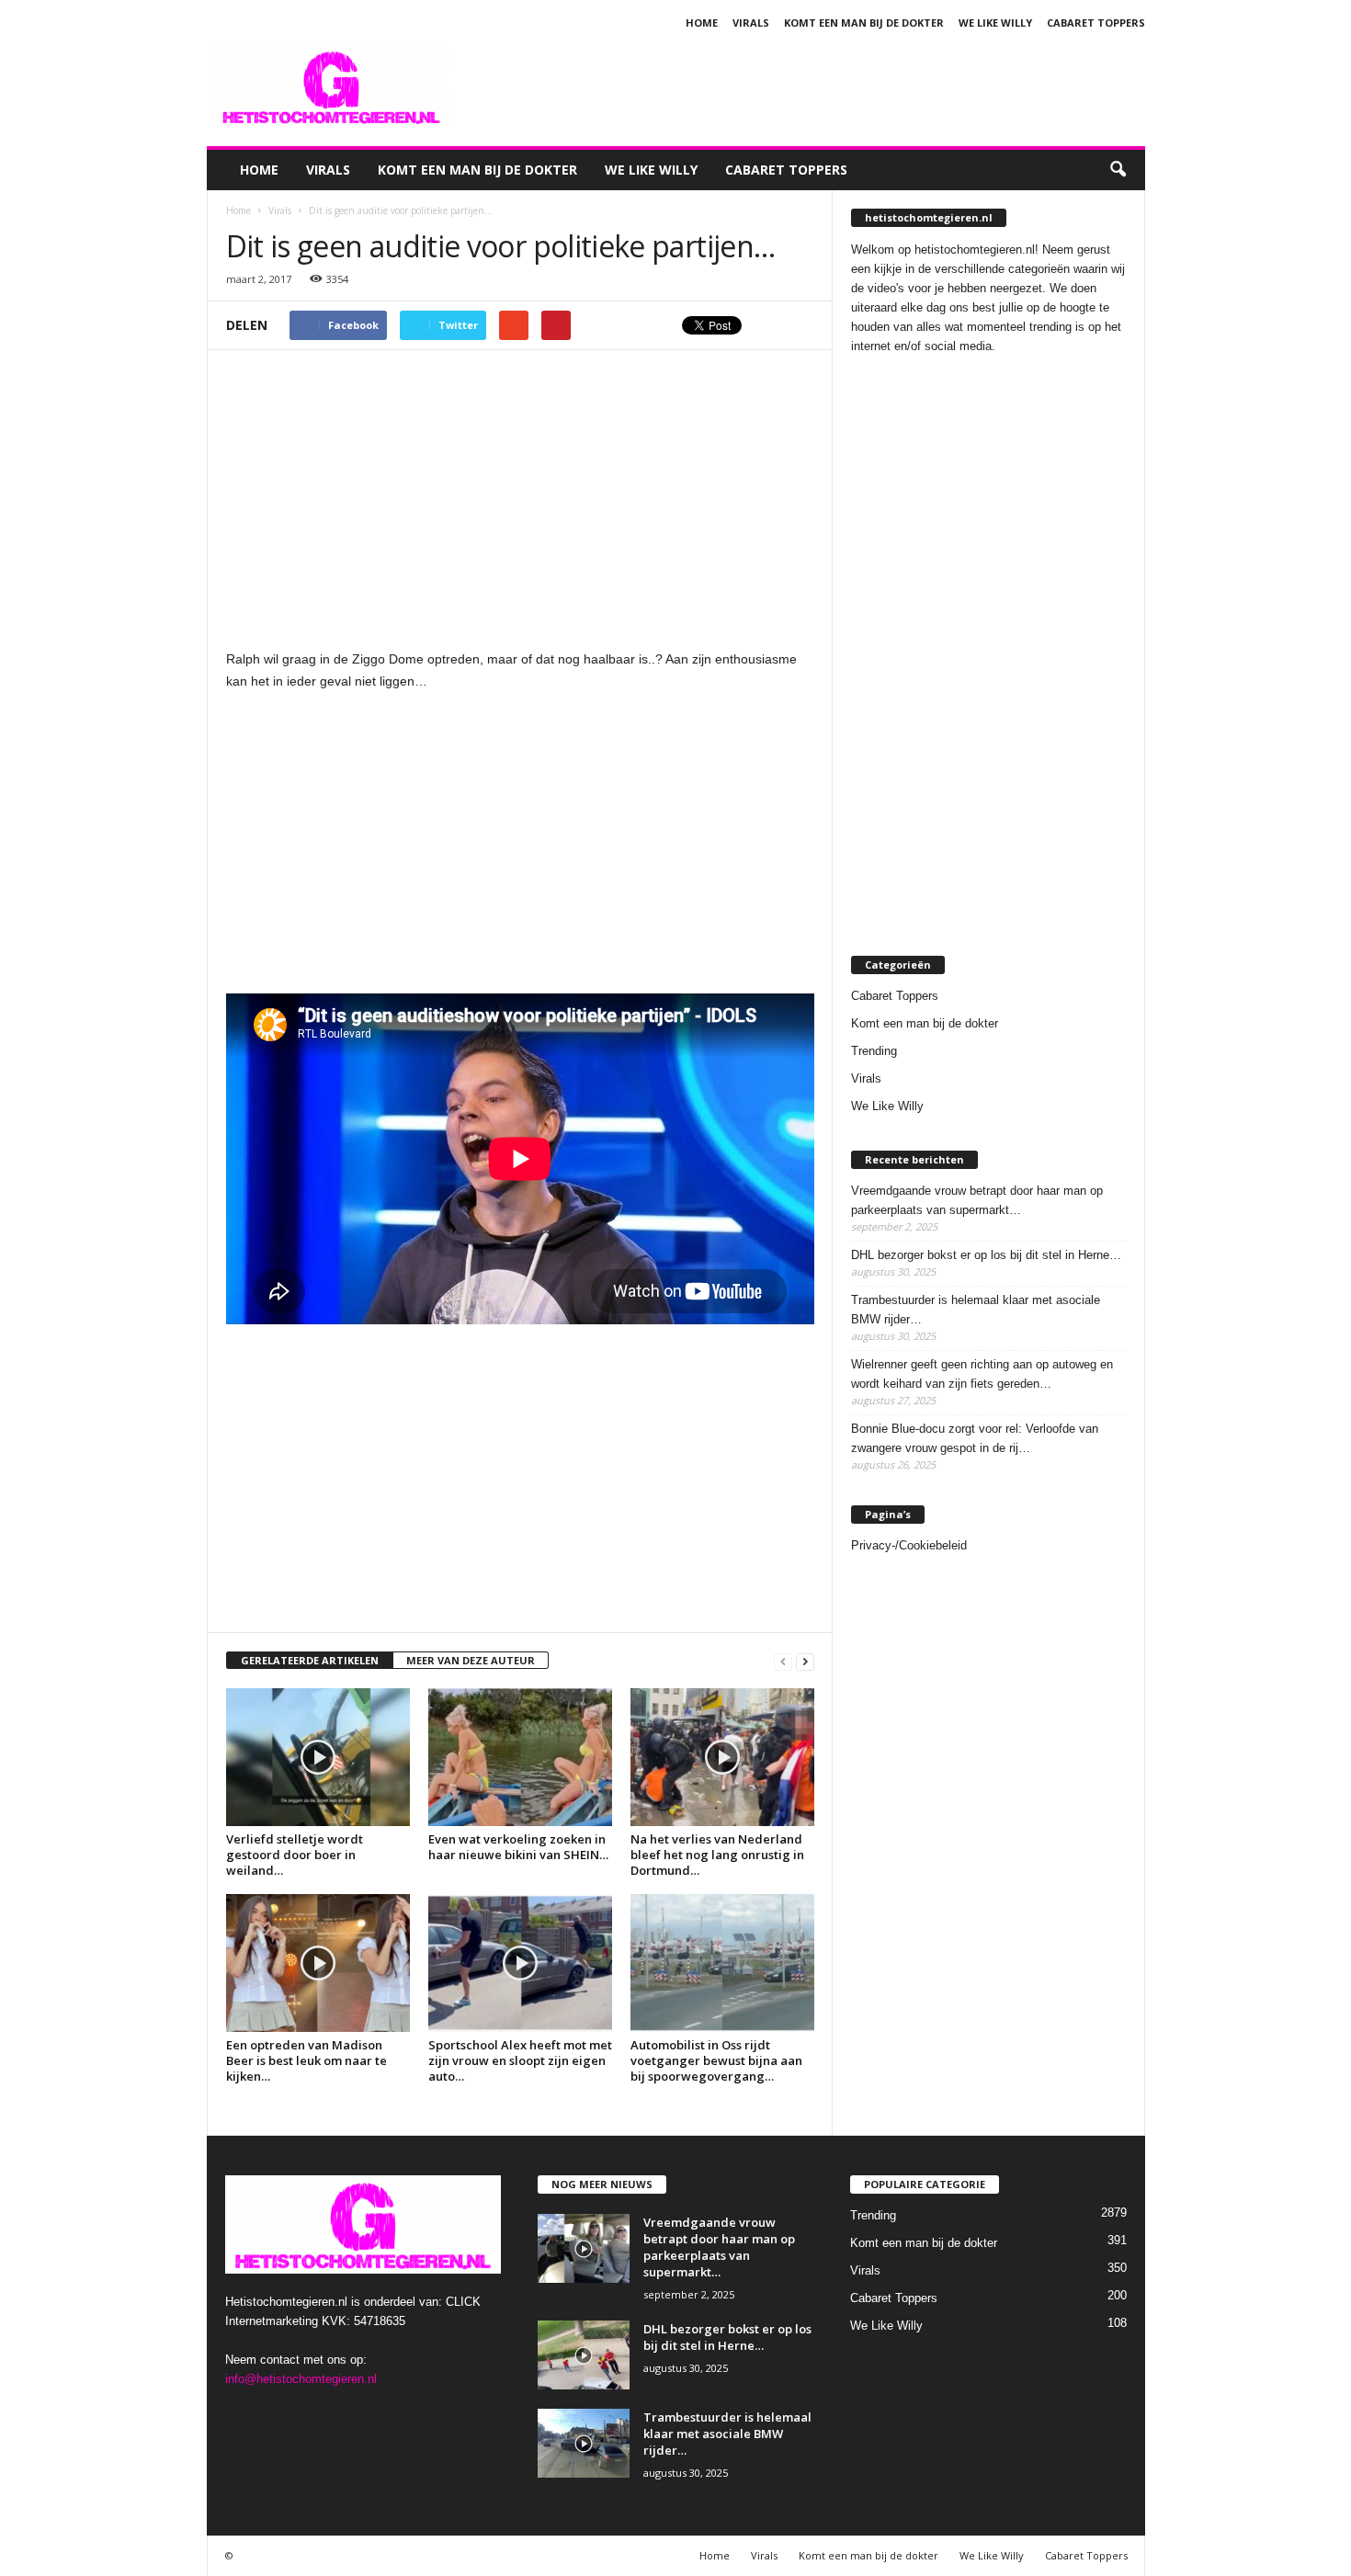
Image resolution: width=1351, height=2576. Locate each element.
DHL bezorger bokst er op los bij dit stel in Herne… (986, 1255)
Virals (751, 23)
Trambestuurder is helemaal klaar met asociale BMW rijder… (976, 1310)
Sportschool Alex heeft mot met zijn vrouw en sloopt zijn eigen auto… (520, 2060)
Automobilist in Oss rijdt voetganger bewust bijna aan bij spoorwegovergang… (716, 2060)
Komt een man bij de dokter (864, 23)
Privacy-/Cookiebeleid (909, 1545)
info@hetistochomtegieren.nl (301, 2379)
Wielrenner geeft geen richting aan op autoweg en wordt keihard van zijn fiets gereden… (982, 1374)
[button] (1118, 170)
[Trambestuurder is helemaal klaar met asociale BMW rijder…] (584, 2443)
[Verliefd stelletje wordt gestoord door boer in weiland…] (318, 1757)
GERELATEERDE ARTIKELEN (310, 1660)
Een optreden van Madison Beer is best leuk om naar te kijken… (307, 2060)
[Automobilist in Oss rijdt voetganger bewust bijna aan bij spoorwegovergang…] (722, 1963)
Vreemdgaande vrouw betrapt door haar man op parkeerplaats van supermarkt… (977, 1200)
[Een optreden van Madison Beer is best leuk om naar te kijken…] (318, 1963)
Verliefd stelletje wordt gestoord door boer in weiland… (295, 1855)
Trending (874, 1051)
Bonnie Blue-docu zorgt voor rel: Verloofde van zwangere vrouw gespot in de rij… (975, 1438)
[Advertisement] (811, 86)
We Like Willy (995, 23)
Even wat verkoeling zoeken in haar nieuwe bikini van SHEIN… (518, 1847)
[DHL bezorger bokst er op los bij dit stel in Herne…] (584, 2355)
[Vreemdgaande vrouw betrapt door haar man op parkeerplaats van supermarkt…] (584, 2248)
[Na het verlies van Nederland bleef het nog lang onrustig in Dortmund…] (722, 1757)
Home (702, 23)
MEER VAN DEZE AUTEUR (471, 1660)
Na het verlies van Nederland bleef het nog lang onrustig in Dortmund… (717, 1855)
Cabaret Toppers (1096, 23)
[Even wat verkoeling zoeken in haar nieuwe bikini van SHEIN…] (520, 1757)
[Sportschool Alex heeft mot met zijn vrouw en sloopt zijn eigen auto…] (520, 1963)
